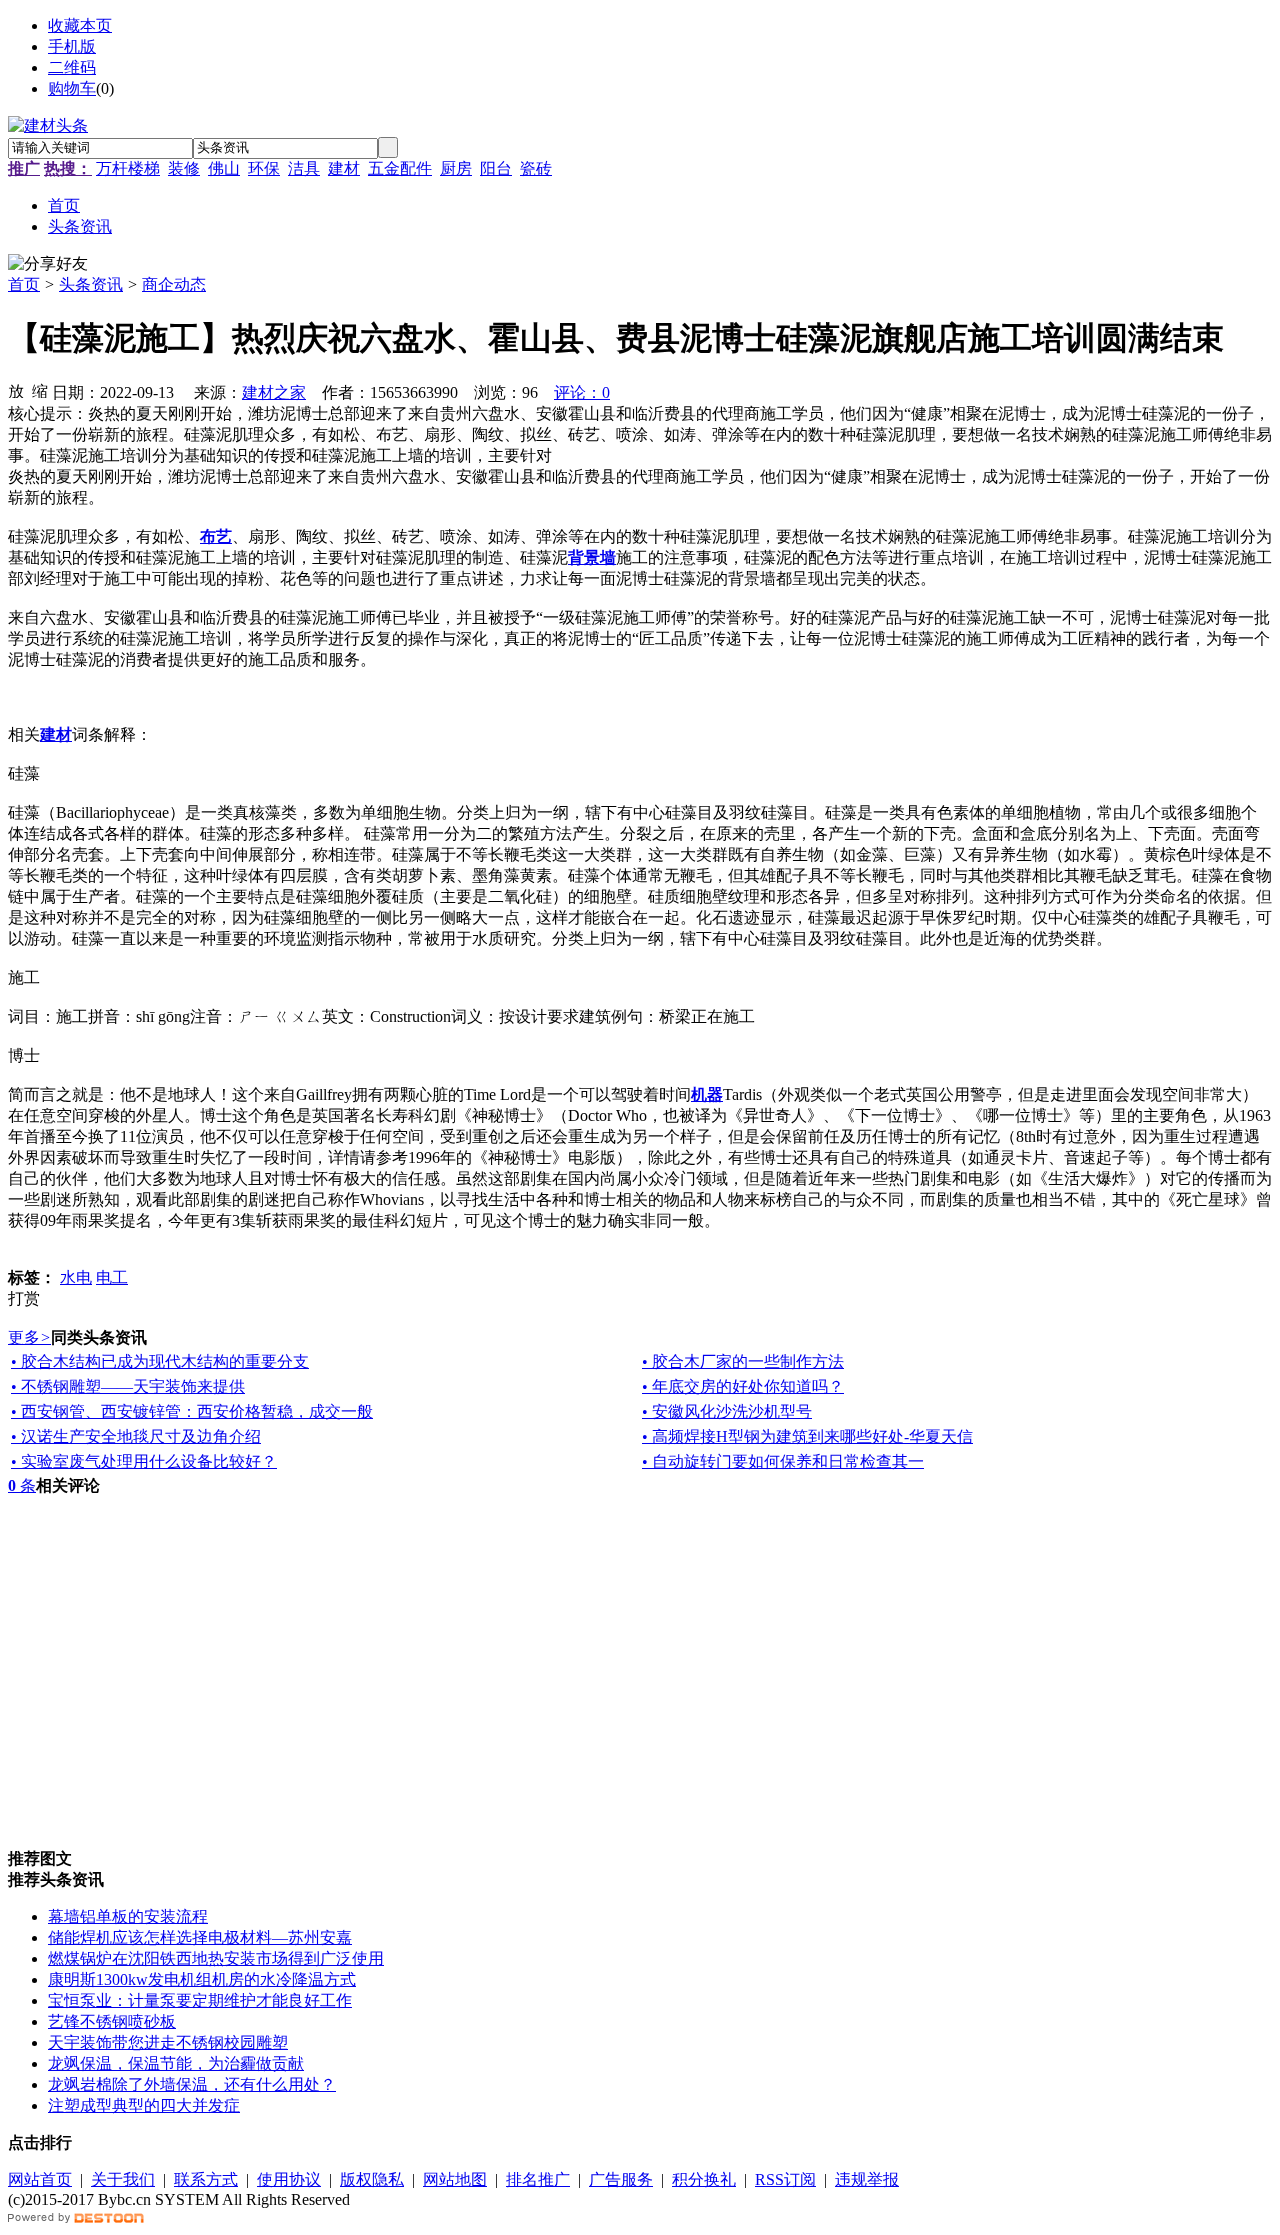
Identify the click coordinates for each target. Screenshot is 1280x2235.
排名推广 (538, 2179)
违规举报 (867, 2179)
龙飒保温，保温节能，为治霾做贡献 (176, 2063)
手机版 (72, 46)
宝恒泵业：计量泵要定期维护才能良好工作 (200, 2000)
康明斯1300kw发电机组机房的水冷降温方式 (202, 1979)
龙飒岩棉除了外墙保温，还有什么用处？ (192, 2084)
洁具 (304, 168)
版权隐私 (372, 2179)
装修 (184, 168)
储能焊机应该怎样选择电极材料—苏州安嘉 (200, 1937)
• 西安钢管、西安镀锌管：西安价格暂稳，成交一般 (192, 1411)
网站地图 (455, 2179)
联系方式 (206, 2179)
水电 (76, 1277)
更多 (29, 1337)
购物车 (72, 88)
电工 (112, 1277)
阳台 (496, 168)
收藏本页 (80, 25)
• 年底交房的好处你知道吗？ (743, 1386)
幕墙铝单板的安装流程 (128, 1916)
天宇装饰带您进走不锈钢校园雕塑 (168, 2042)
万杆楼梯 (128, 168)
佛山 (224, 168)
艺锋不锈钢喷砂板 (112, 2021)
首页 (24, 284)
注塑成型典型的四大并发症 (144, 2105)
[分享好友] (48, 264)
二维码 (72, 67)
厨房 (456, 168)
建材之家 (274, 392)
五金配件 (400, 168)
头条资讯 (91, 284)
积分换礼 (704, 2179)
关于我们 (123, 2179)
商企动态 (174, 284)
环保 (264, 168)
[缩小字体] (40, 390)
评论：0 (582, 392)
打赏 (24, 1298)
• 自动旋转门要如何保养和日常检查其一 (783, 1461)
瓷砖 (536, 168)
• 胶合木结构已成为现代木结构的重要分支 (160, 1361)
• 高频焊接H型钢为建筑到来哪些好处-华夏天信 (807, 1436)
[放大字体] (16, 390)
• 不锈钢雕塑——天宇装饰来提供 (128, 1386)
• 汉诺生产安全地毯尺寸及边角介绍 (136, 1436)
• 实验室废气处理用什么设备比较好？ (144, 1461)
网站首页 (40, 2179)
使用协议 (289, 2179)
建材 (344, 168)
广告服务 (621, 2179)
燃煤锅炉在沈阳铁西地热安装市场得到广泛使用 (216, 1958)
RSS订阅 (785, 2179)
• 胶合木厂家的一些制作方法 (743, 1361)
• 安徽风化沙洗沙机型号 (727, 1411)
